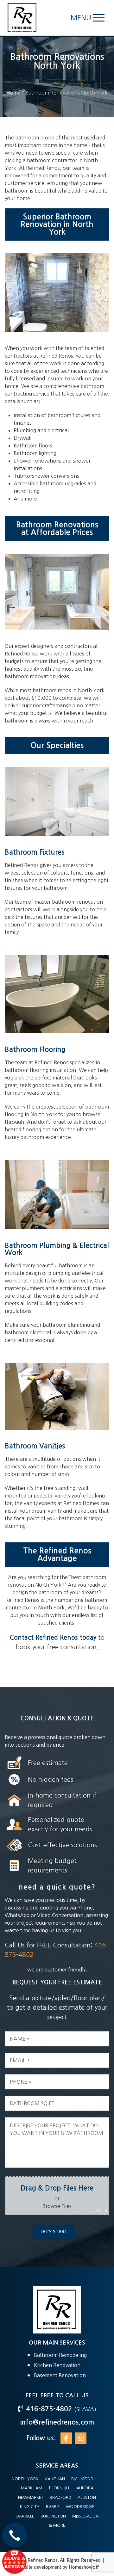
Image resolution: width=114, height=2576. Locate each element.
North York (25, 2479)
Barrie (53, 2507)
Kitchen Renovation (57, 2365)
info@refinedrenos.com (57, 2422)
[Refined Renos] (22, 18)
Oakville (25, 2516)
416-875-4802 (50, 2409)
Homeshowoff (84, 2567)
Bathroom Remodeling (60, 2355)
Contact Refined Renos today (53, 1638)
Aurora (85, 2488)
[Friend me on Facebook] (66, 2438)
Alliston (87, 2497)
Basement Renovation (60, 2375)
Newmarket (31, 2497)
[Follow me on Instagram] (81, 2438)
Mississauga (85, 2516)
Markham (32, 2488)
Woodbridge (80, 2507)
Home (13, 93)
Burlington (53, 2516)
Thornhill (59, 2488)
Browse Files (57, 2206)
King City (30, 2507)
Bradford (60, 2497)
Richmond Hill (87, 2479)
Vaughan (55, 2479)
